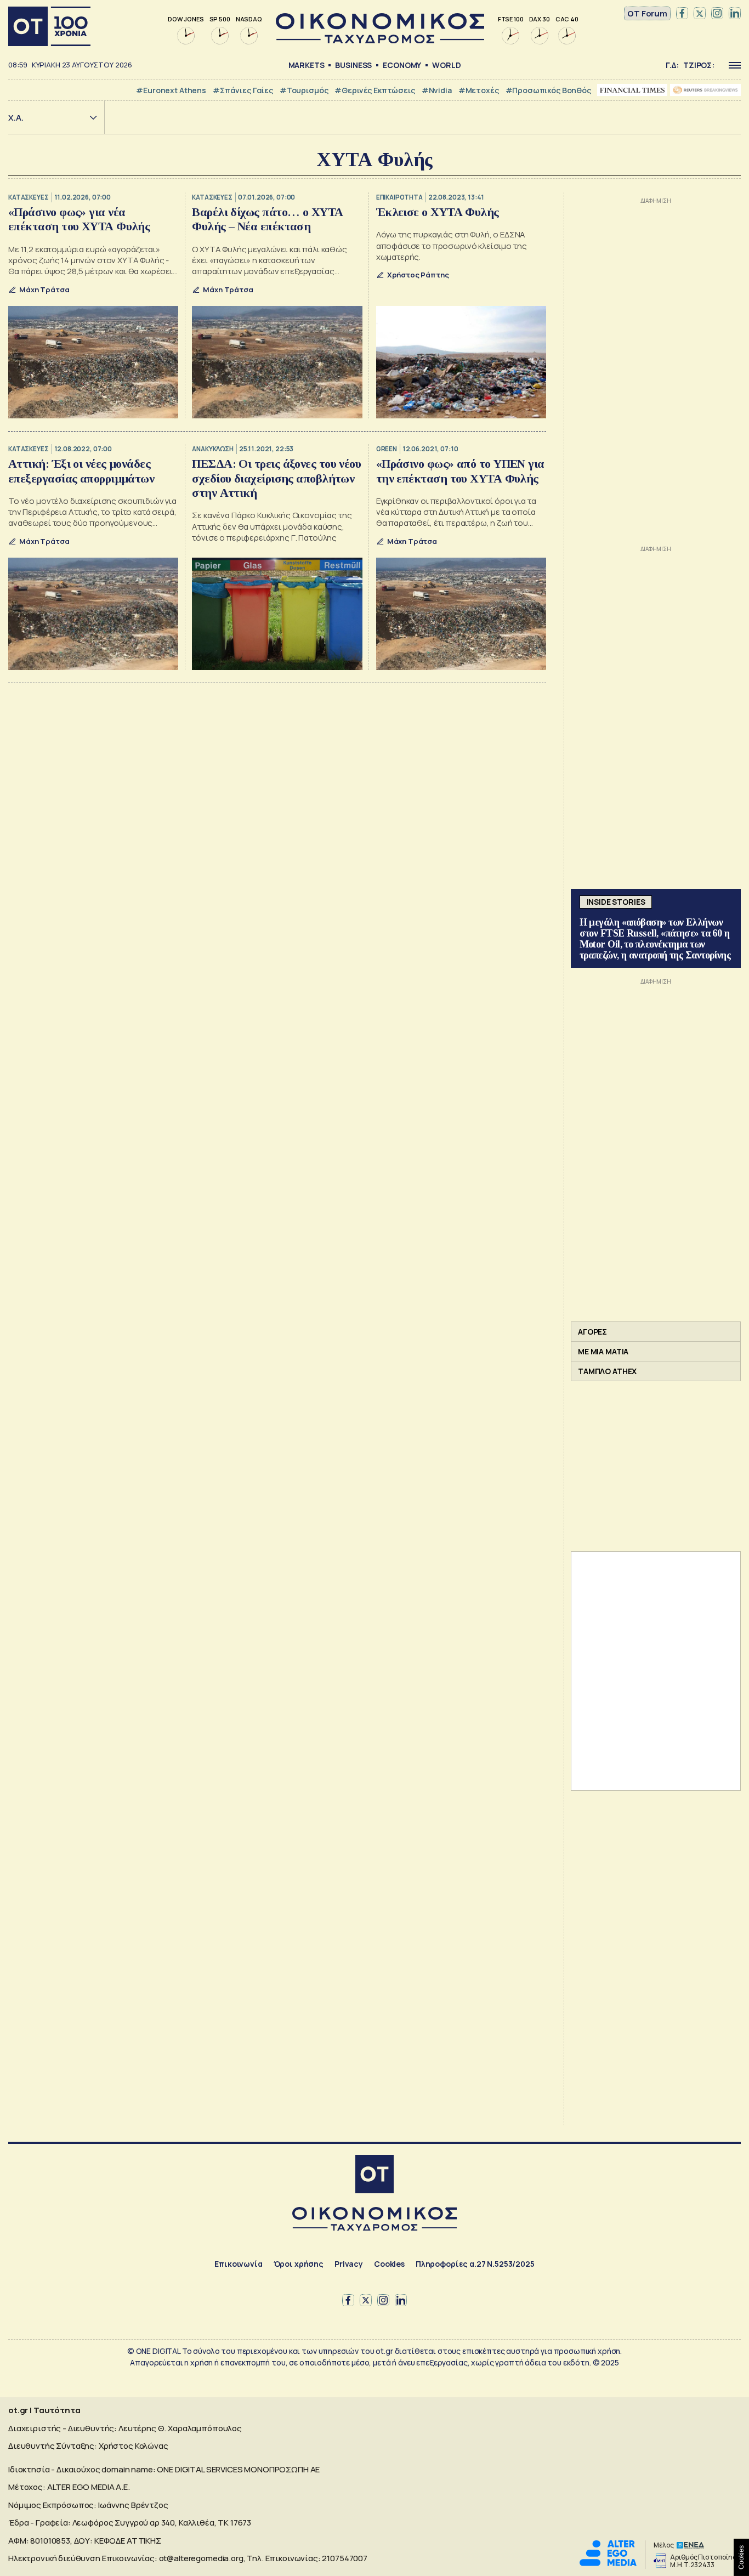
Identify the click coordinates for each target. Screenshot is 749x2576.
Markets (307, 65)
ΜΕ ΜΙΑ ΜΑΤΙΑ (603, 1351)
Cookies (389, 2264)
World (446, 65)
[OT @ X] (700, 14)
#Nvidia (437, 90)
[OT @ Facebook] (682, 14)
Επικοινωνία (238, 2264)
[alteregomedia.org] (608, 2563)
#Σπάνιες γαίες (243, 90)
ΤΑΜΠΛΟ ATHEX (607, 1371)
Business (353, 65)
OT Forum (647, 13)
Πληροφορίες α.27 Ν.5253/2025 (475, 2264)
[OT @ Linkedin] (735, 14)
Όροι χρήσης (299, 2264)
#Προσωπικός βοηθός (548, 90)
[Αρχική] (49, 26)
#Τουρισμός (304, 90)
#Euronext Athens (171, 90)
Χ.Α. (16, 118)
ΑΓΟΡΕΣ (592, 1332)
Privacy (349, 2264)
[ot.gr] (380, 40)
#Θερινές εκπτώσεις (374, 90)
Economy (402, 65)
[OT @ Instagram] (717, 14)
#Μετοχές (479, 90)
